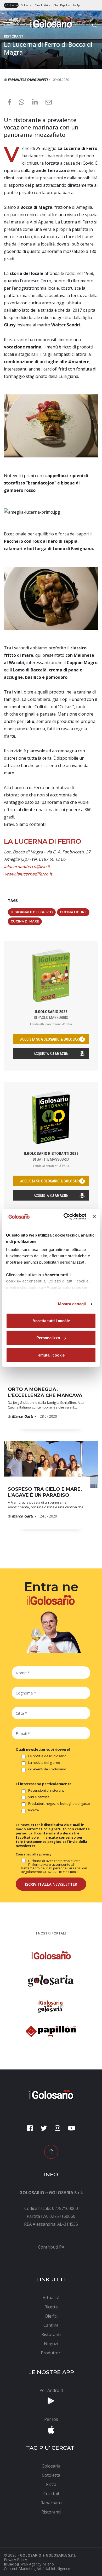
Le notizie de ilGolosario (47, 1756)
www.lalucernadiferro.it (29, 874)
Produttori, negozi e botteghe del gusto (59, 1804)
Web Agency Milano (37, 2564)
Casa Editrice (42, 5)
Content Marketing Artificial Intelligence (37, 2569)
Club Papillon (62, 5)
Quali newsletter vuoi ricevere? (43, 1749)
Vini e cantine (39, 1797)
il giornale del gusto (32, 912)
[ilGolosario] (51, 23)
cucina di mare (25, 921)
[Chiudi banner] (94, 1217)
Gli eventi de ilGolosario (47, 1769)
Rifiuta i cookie (51, 1355)
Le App (77, 5)
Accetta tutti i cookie (51, 1320)
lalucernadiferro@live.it (27, 867)
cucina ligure (73, 912)
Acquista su (51, 1054)
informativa (39, 1864)
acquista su (51, 1039)
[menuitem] (51, 2247)
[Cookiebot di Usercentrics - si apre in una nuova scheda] (65, 1217)
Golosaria (26, 5)
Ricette (34, 1810)
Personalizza (48, 1338)
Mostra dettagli (72, 1304)
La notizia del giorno (44, 1763)
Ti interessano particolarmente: (44, 1784)
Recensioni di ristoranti (46, 1791)
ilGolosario (11, 5)
